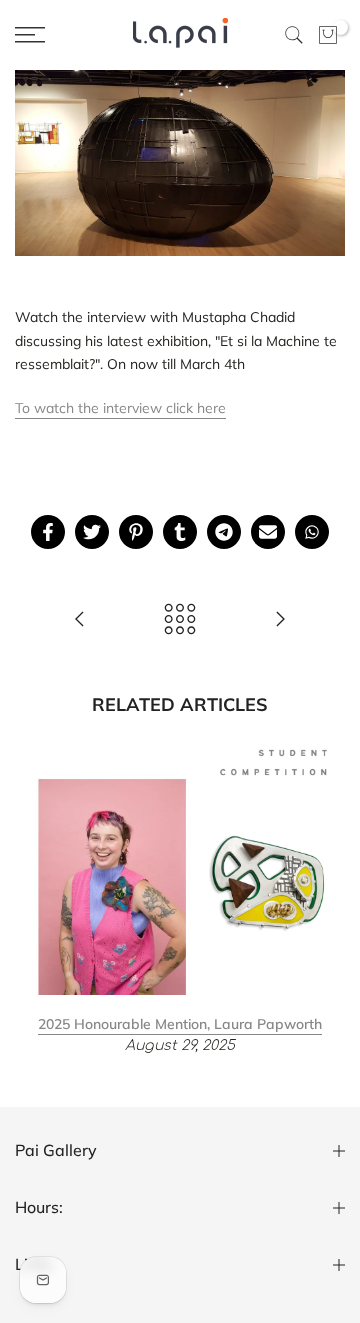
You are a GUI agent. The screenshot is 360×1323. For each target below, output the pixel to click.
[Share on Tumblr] (180, 532)
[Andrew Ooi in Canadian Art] (80, 620)
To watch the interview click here (120, 408)
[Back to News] (180, 620)
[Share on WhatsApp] (312, 532)
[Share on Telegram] (224, 532)
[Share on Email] (268, 532)
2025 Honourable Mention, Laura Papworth (180, 1023)
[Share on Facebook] (48, 532)
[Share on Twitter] (92, 532)
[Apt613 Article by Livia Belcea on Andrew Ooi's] (280, 620)
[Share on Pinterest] (136, 532)
